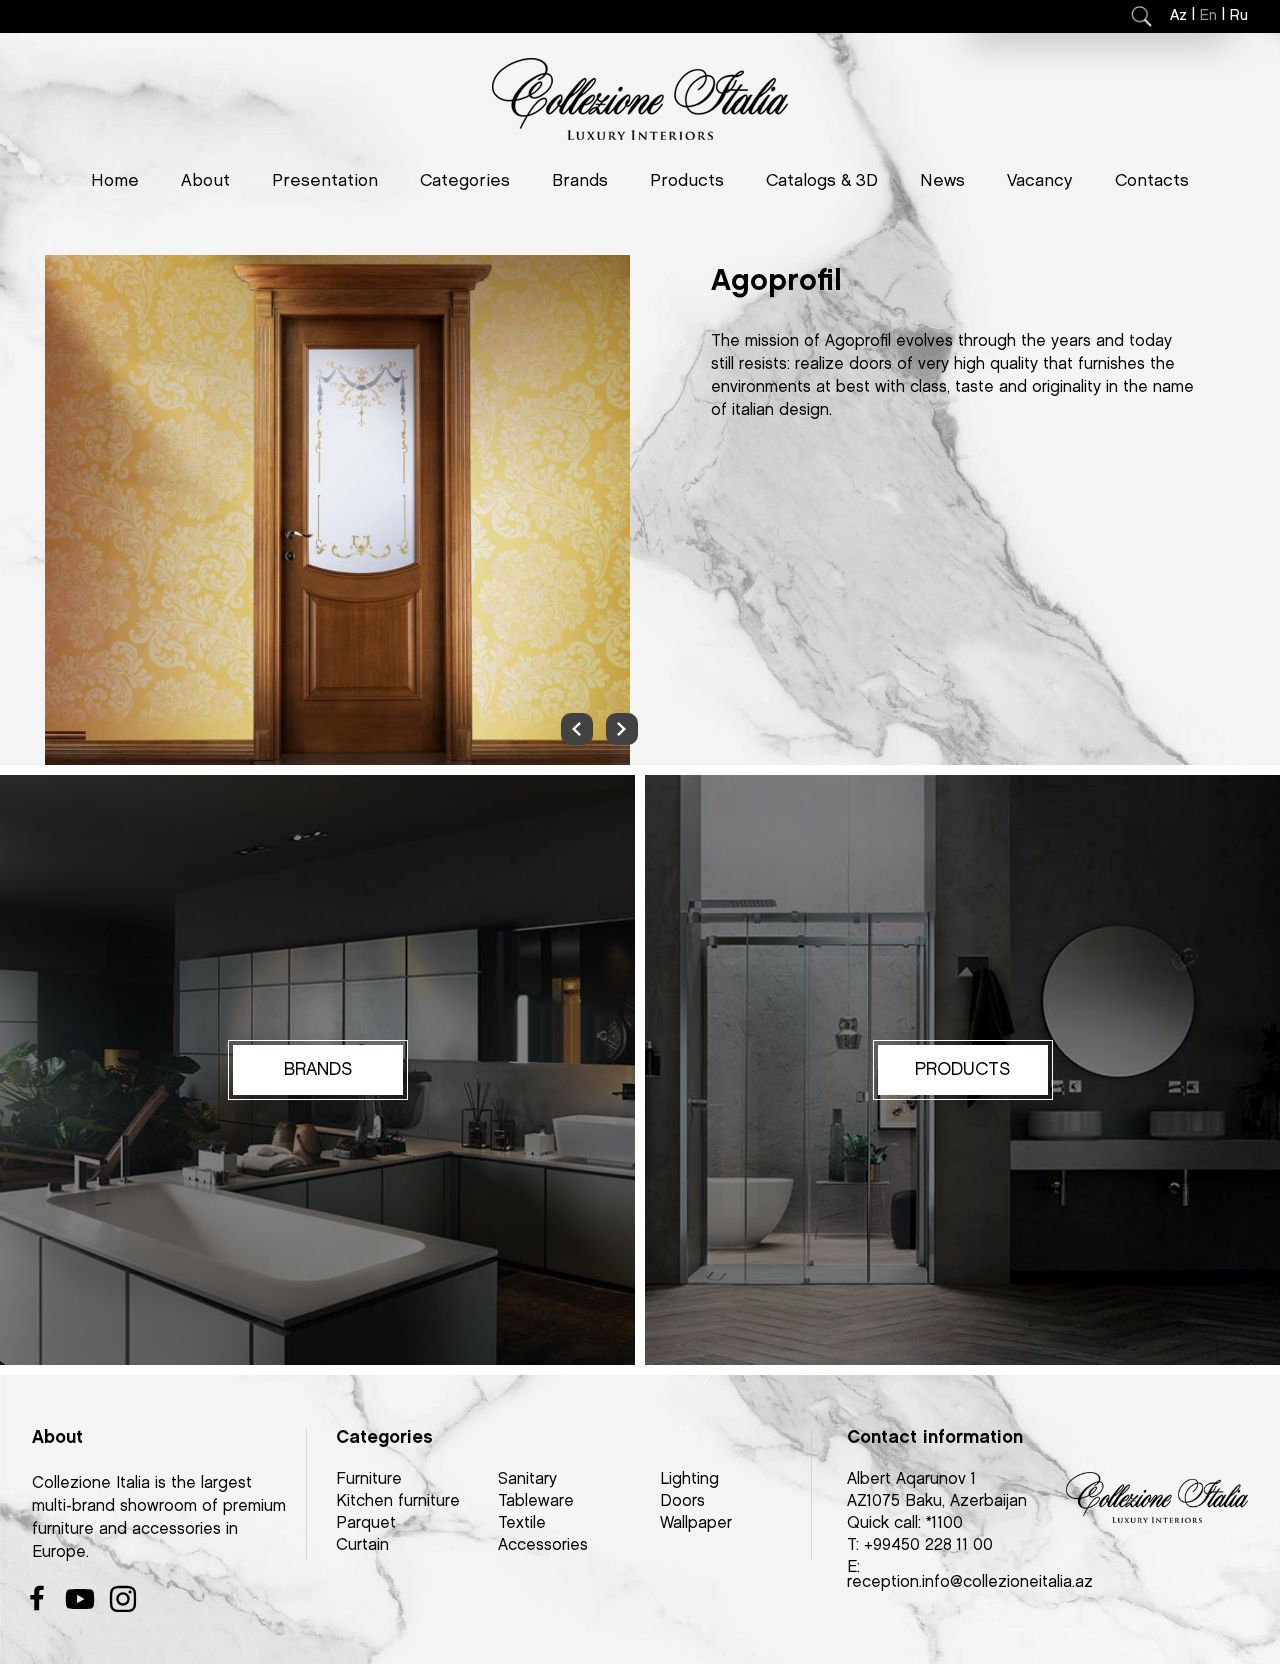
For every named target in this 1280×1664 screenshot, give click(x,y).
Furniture (369, 1479)
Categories (465, 181)
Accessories (543, 1545)
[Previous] (577, 729)
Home (115, 181)
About (205, 181)
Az (1178, 16)
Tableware (536, 1501)
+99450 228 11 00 (928, 1545)
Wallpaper (696, 1523)
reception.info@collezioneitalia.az (970, 1582)
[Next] (622, 729)
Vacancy (1040, 181)
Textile (522, 1523)
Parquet (366, 1523)
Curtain (362, 1545)
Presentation (325, 181)
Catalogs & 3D (822, 181)
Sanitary (527, 1479)
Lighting (689, 1479)
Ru (1239, 16)
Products (687, 181)
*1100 (944, 1523)
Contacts (1152, 181)
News (942, 181)
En (1208, 16)
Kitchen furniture (398, 1501)
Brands (580, 181)
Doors (682, 1501)
